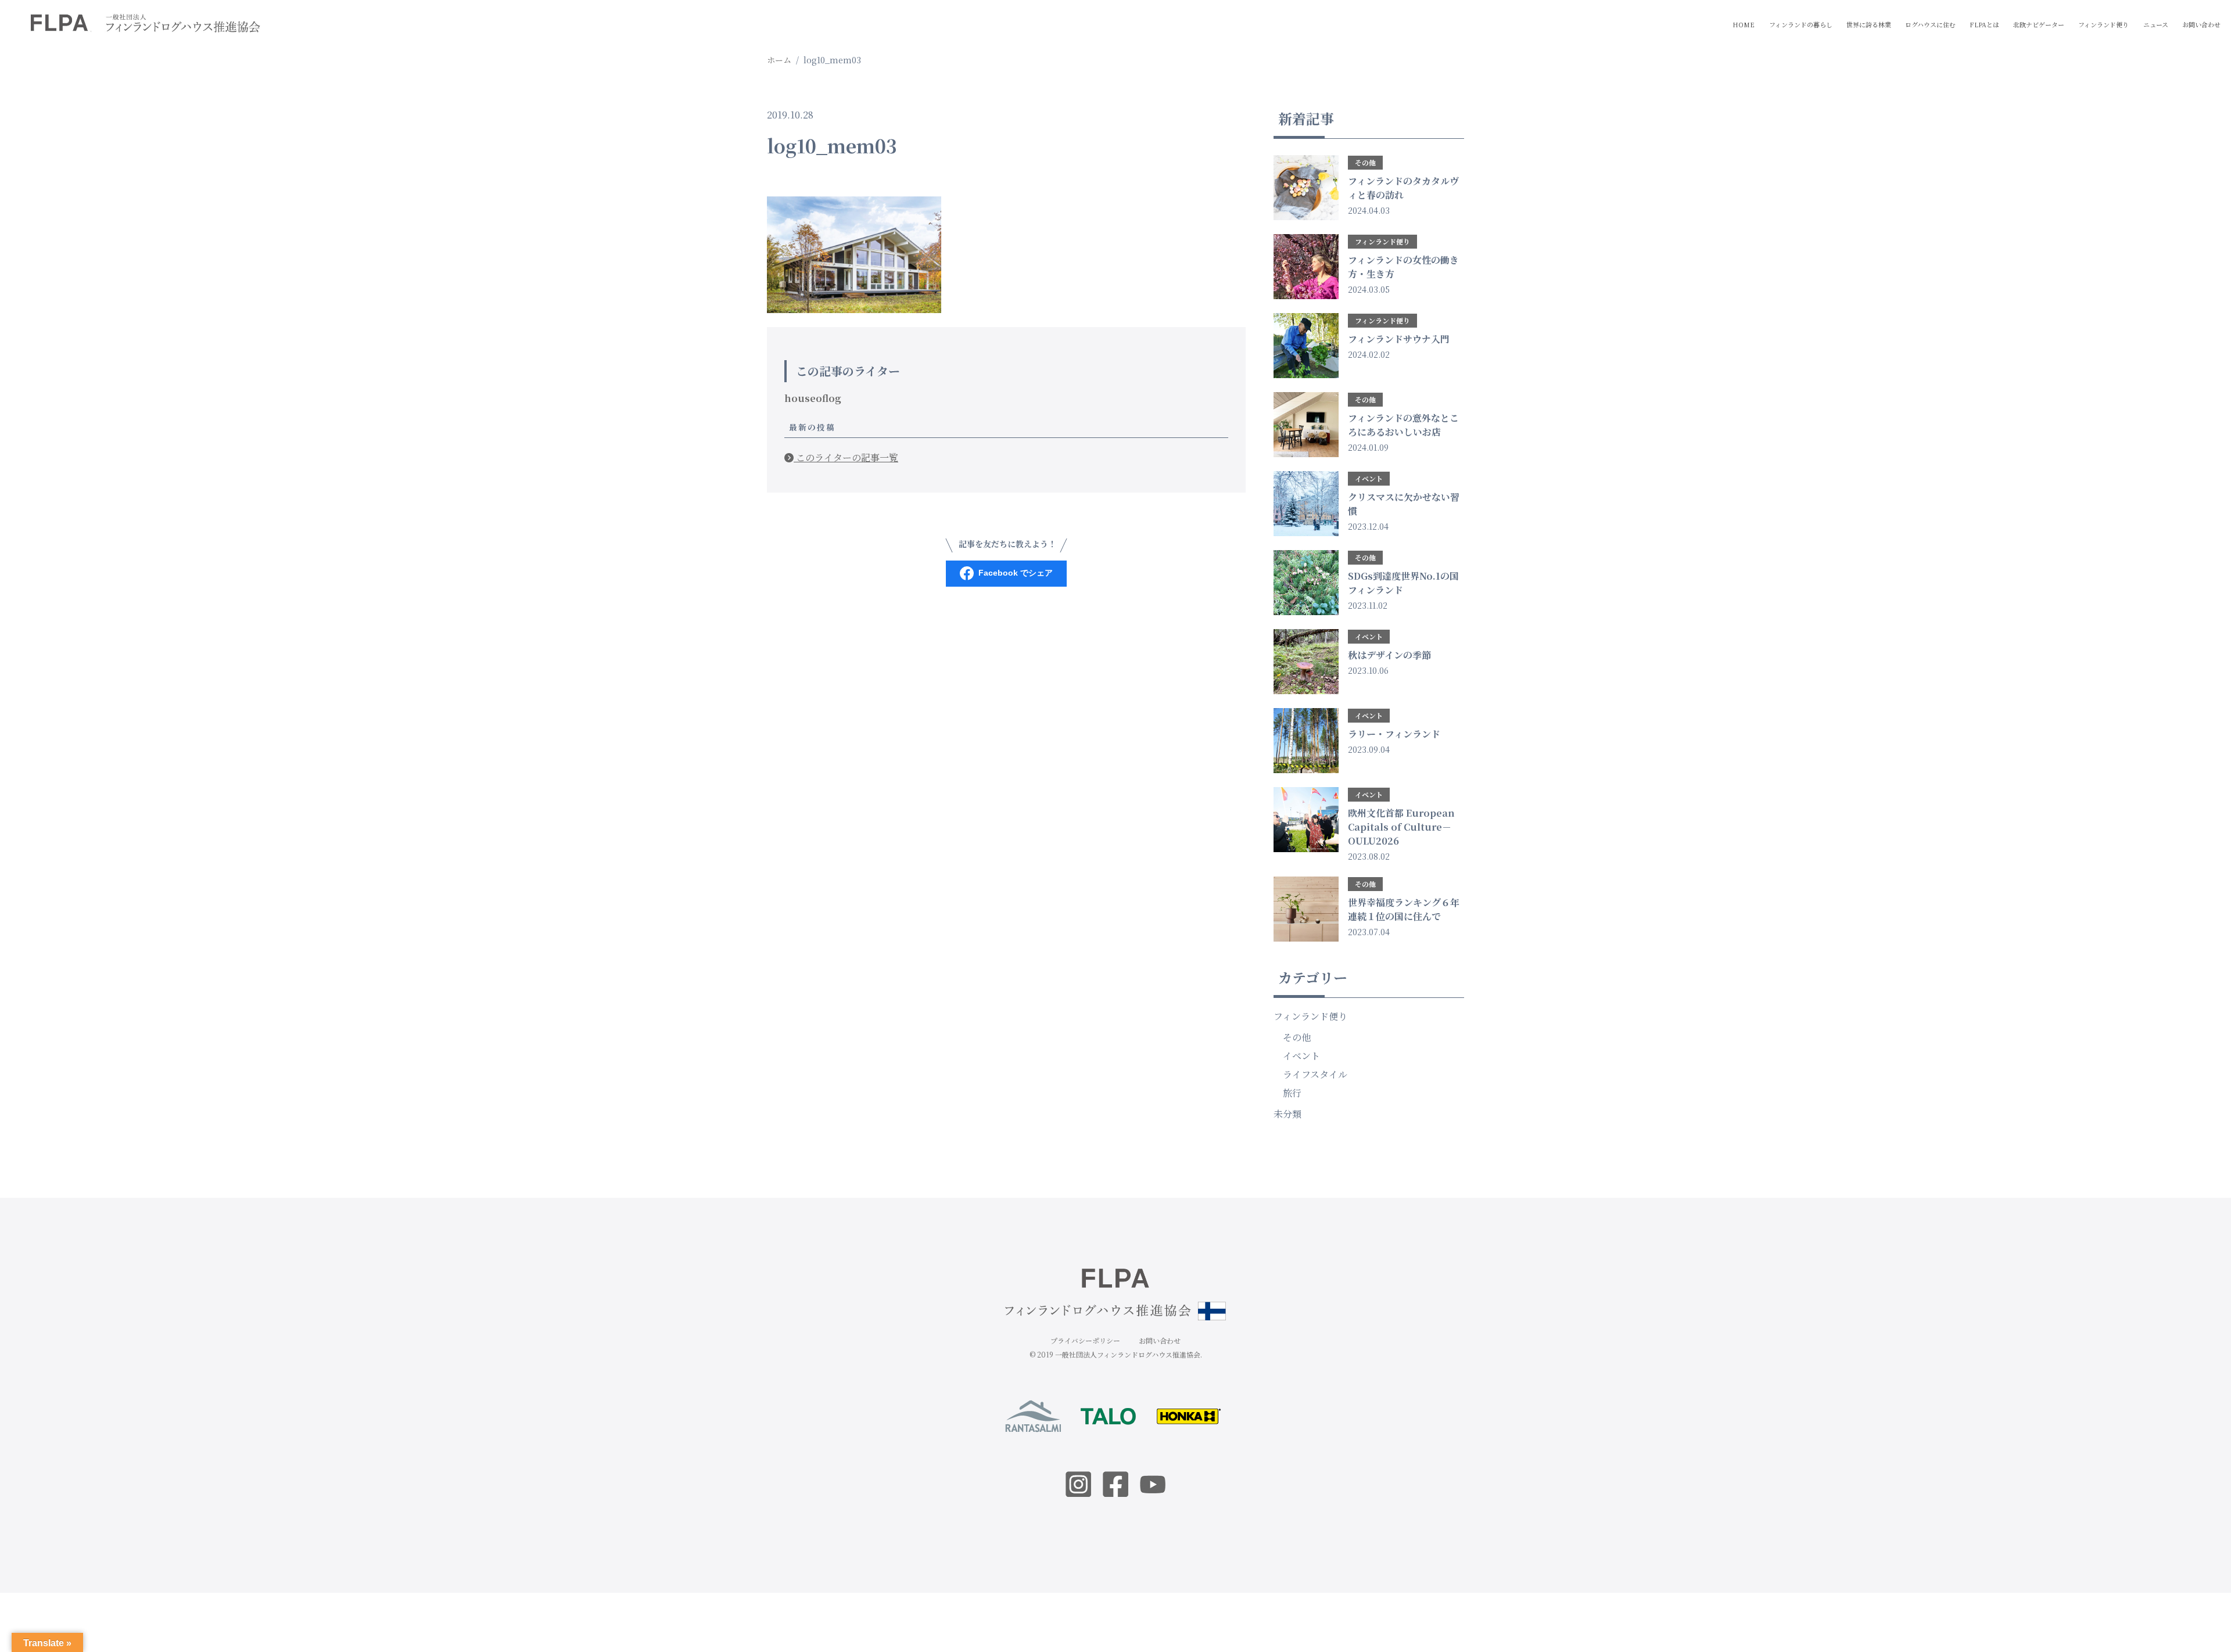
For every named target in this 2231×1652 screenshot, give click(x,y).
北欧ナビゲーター (2039, 24)
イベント (1301, 1056)
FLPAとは (1984, 24)
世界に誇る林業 (1869, 24)
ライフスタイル (1315, 1074)
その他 (1297, 1037)
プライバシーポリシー (1085, 1340)
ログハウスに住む (1930, 24)
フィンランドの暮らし (1801, 24)
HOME (1744, 24)
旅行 (1292, 1093)
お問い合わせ (2201, 24)
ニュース (2156, 24)
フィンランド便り (2103, 24)
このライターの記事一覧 (846, 457)
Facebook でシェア (1016, 573)
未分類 (1287, 1114)
